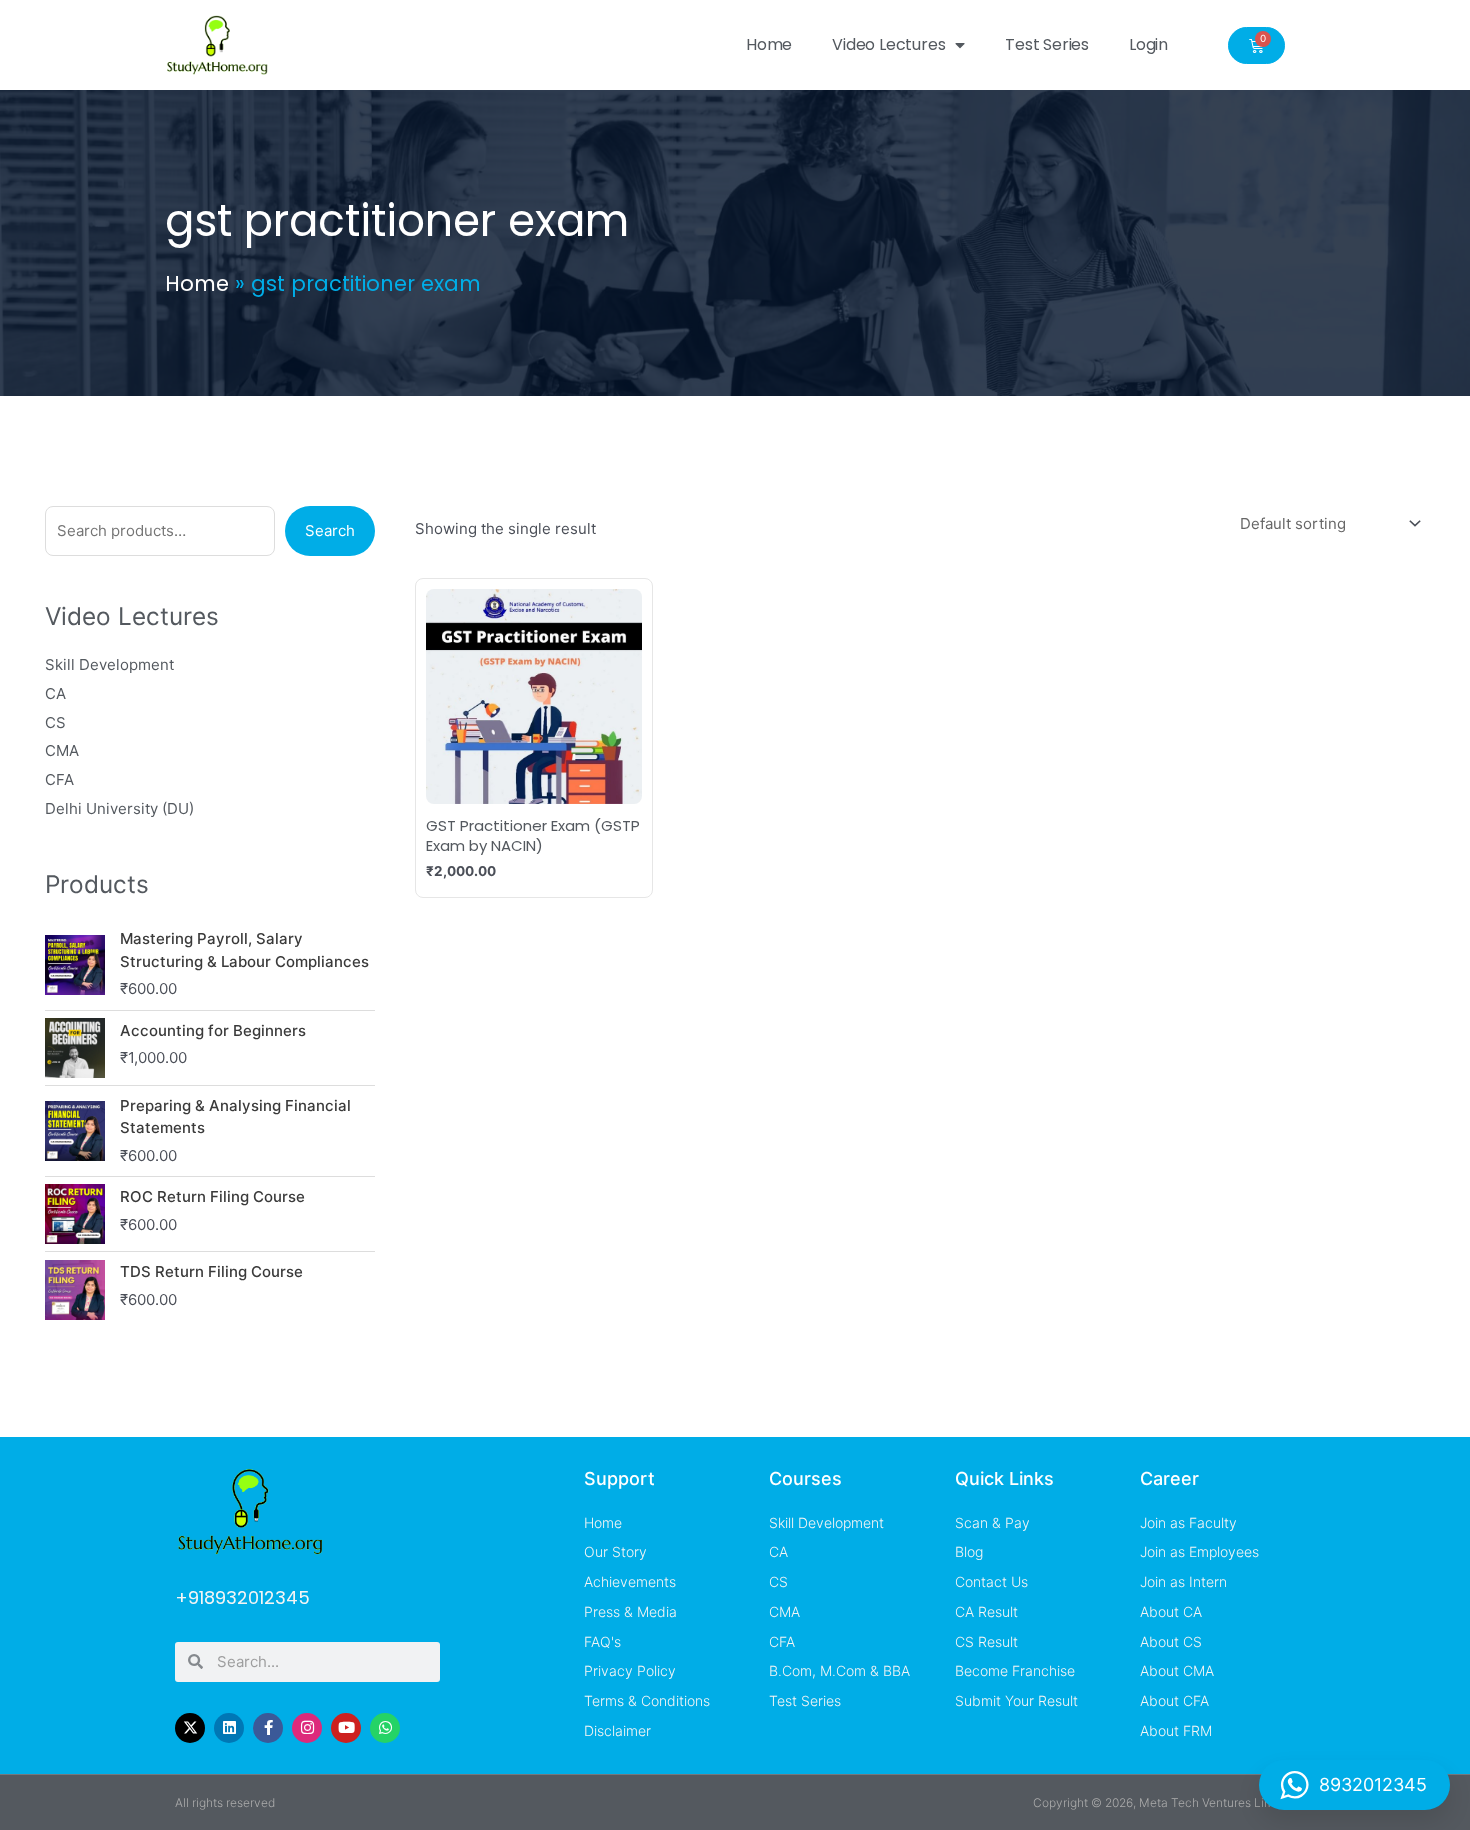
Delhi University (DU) (119, 808)
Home (769, 44)
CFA (59, 779)
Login (1148, 44)
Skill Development (109, 664)
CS (55, 722)
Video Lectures (888, 44)
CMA (62, 750)
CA (55, 693)
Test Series (1047, 44)
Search (330, 530)
